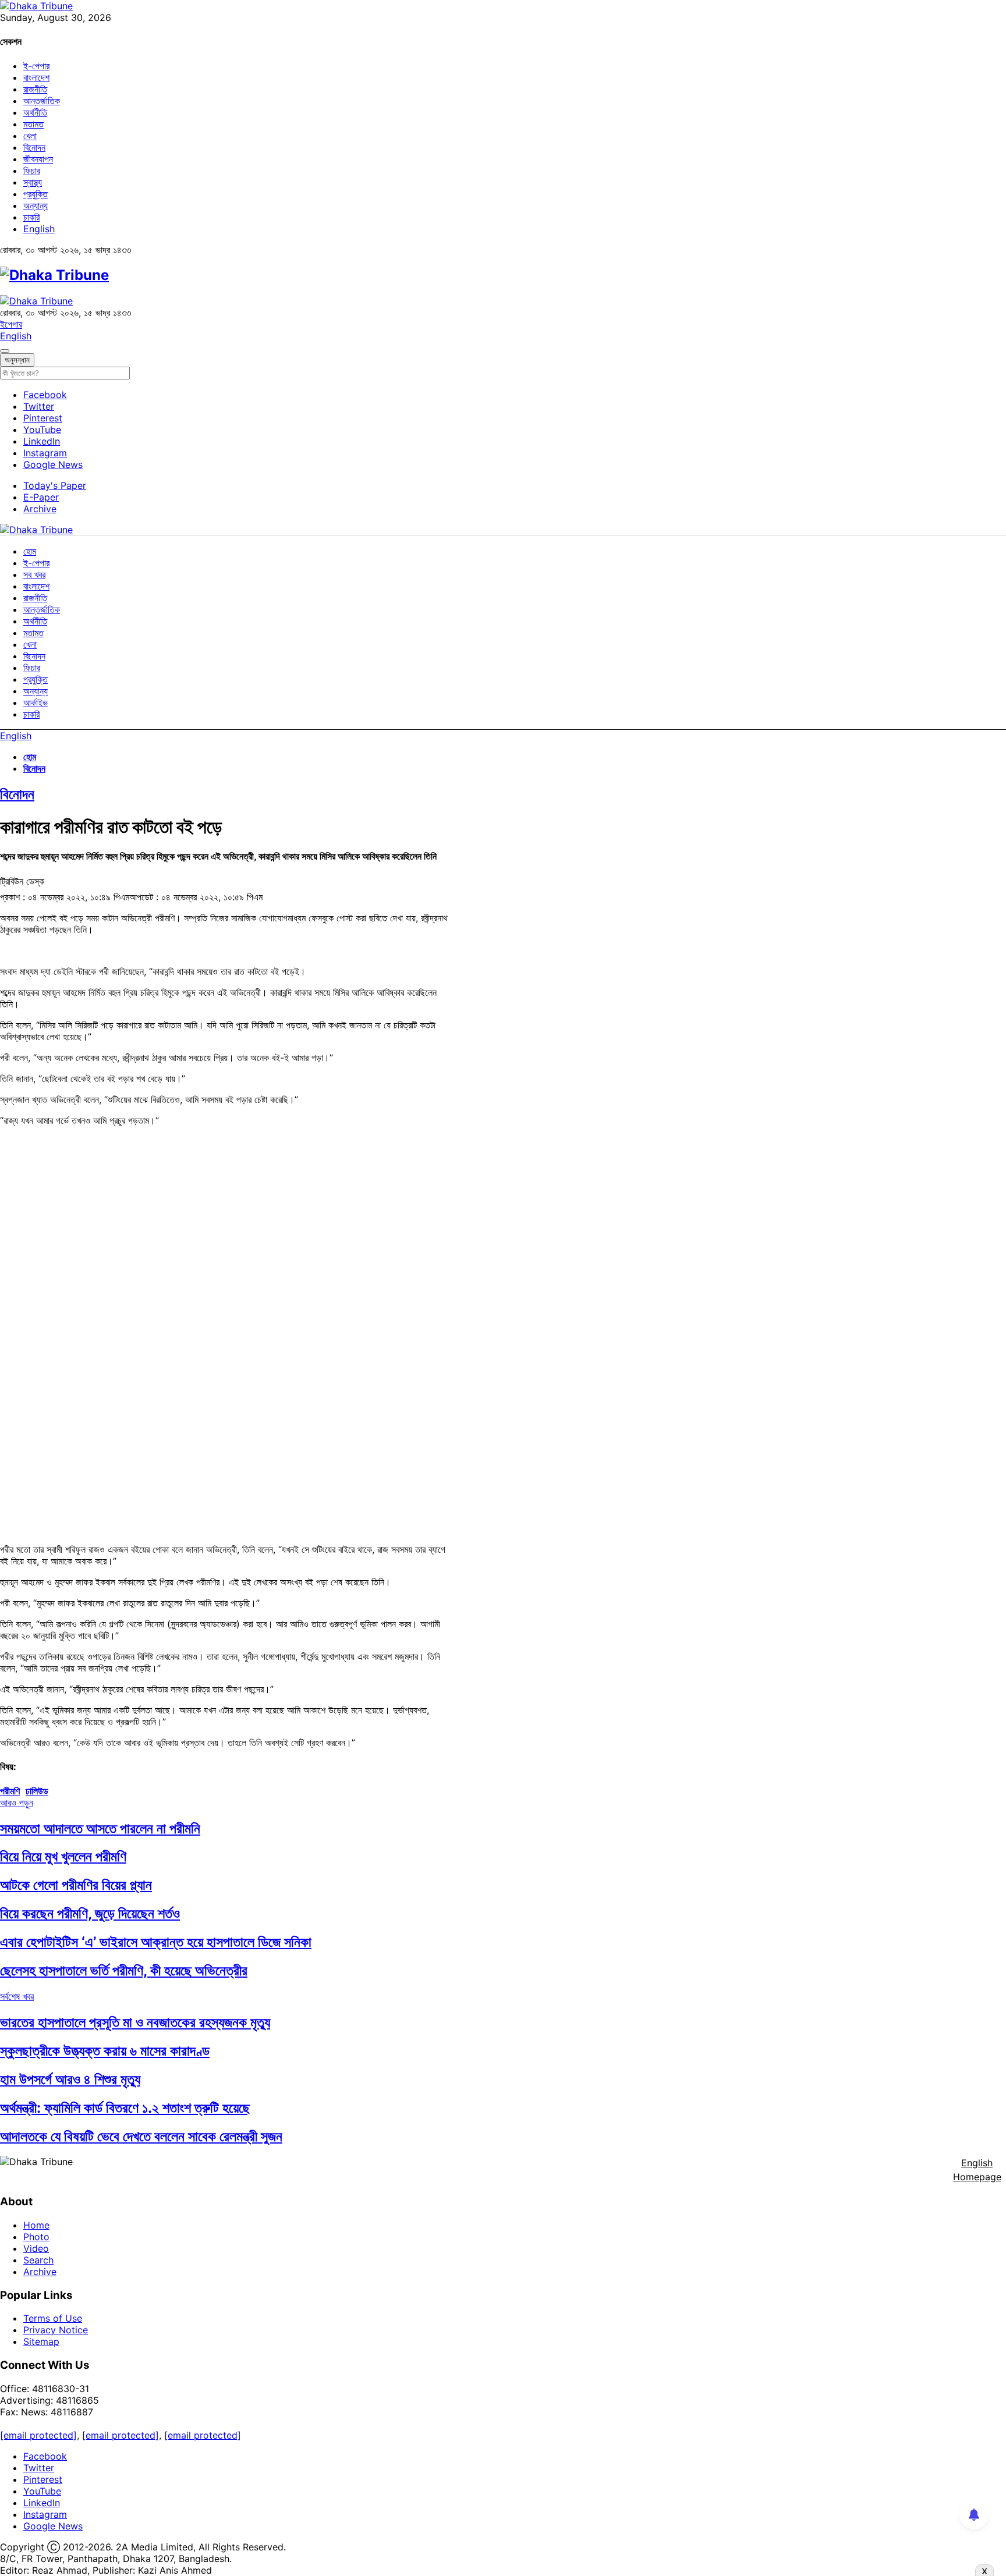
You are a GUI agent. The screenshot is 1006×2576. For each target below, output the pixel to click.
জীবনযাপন (38, 159)
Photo (36, 2237)
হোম (30, 551)
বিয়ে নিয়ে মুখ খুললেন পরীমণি (63, 1856)
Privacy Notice (56, 2330)
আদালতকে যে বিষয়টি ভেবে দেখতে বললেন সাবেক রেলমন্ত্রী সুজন (141, 2136)
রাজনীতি (35, 89)
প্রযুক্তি (36, 194)
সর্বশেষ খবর (17, 1996)
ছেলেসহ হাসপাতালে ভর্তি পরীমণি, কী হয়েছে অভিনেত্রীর (124, 1970)
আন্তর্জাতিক (42, 101)
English (39, 229)
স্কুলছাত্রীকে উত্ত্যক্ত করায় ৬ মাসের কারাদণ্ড (105, 2051)
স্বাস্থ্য (33, 182)
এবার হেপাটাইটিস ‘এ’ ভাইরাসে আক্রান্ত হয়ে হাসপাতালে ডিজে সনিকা (156, 1942)
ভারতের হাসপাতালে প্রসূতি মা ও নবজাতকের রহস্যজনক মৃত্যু (135, 2022)
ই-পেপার (36, 66)
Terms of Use (53, 2318)
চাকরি (31, 217)
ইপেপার (11, 324)
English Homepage (977, 2170)
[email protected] (38, 2435)
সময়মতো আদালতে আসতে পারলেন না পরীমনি (100, 1828)
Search (38, 2260)
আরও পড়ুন (17, 1803)
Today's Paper (55, 485)
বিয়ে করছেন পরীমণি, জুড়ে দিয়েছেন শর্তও (90, 1913)
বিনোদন (34, 147)
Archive (40, 509)
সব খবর (34, 574)
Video (36, 2248)
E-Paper (41, 497)
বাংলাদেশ (36, 77)
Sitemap (41, 2341)
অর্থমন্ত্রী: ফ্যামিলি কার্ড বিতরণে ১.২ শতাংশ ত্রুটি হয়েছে (125, 2108)
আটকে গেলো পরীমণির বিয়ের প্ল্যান (76, 1885)
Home (36, 2225)
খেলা (30, 136)
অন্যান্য (36, 205)
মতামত (33, 124)
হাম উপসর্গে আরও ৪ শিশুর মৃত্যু (70, 2079)
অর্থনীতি (35, 112)
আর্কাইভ (36, 702)
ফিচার (32, 171)
